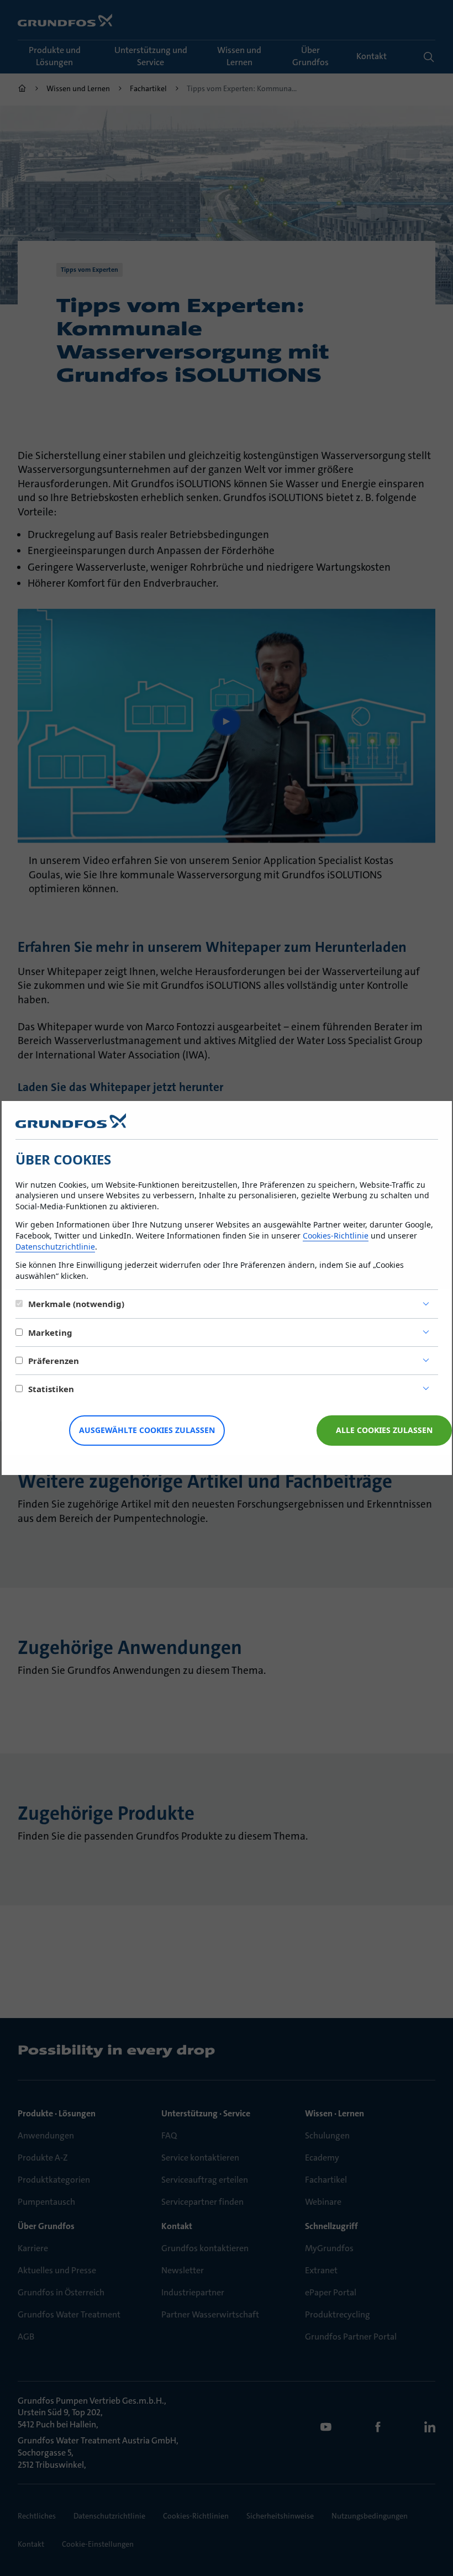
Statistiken (51, 1389)
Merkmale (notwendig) (76, 1304)
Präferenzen (54, 1361)
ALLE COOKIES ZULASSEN (384, 1430)
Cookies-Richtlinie (336, 1236)
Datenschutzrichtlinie (55, 1247)
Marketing (50, 1332)
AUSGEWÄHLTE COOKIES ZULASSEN (147, 1430)
